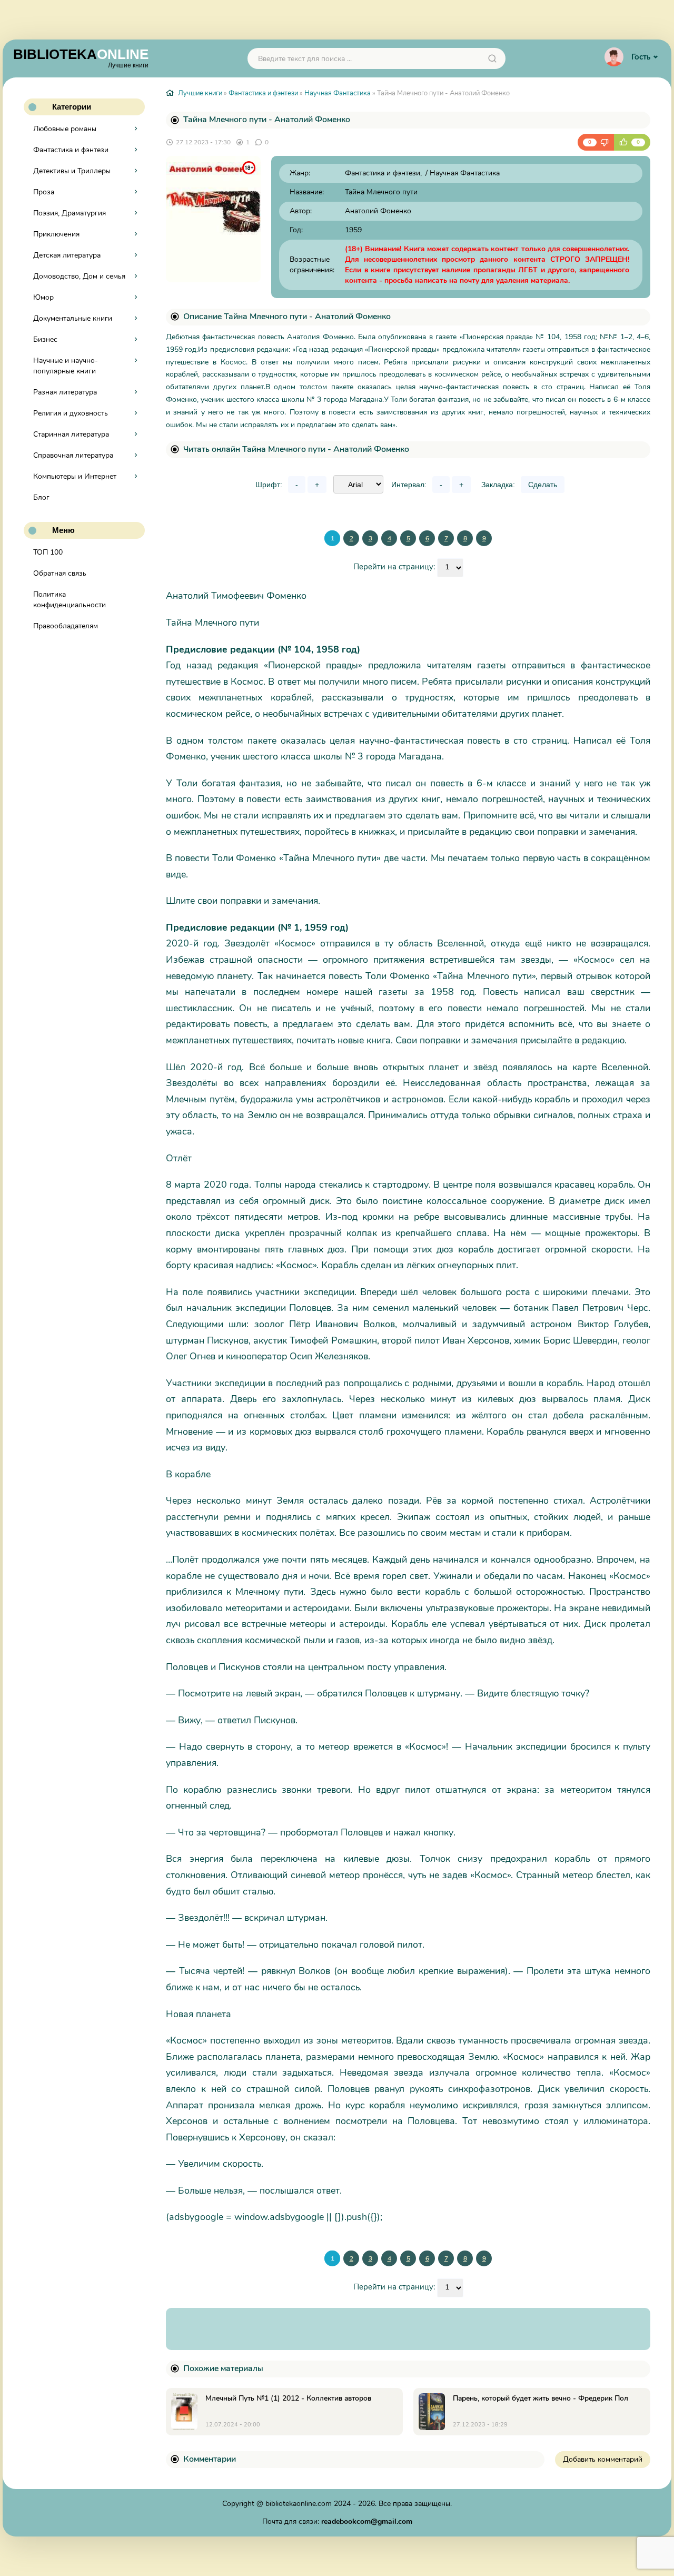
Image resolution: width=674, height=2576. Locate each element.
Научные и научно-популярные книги (66, 366)
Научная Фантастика (338, 93)
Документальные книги (73, 318)
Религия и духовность (71, 413)
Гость (641, 57)
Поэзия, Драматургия (70, 213)
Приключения (56, 234)
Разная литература (65, 392)
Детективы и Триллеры (72, 171)
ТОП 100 (48, 552)
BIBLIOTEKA (81, 57)
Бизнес (45, 339)
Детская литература (67, 255)
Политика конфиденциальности (70, 600)
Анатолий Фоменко (378, 211)
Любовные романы (65, 129)
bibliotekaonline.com (299, 2504)
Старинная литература (71, 434)
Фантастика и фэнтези (71, 150)
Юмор (43, 297)
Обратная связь (60, 573)
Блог (41, 497)
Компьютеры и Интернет (75, 476)
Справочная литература (73, 455)
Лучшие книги (200, 93)
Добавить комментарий (603, 2459)
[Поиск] (492, 58)
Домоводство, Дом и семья (79, 276)
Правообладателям (66, 626)
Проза (44, 192)
